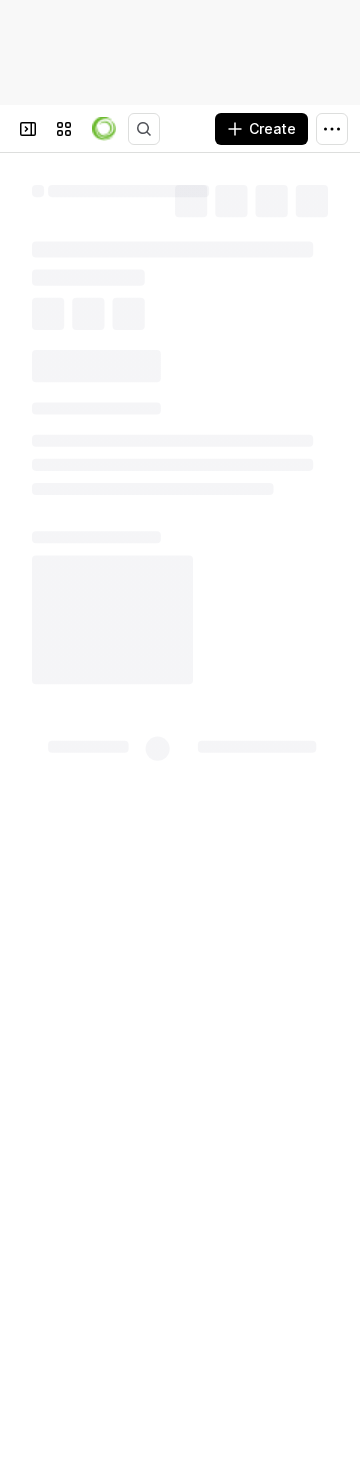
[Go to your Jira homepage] (104, 129)
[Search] (144, 129)
